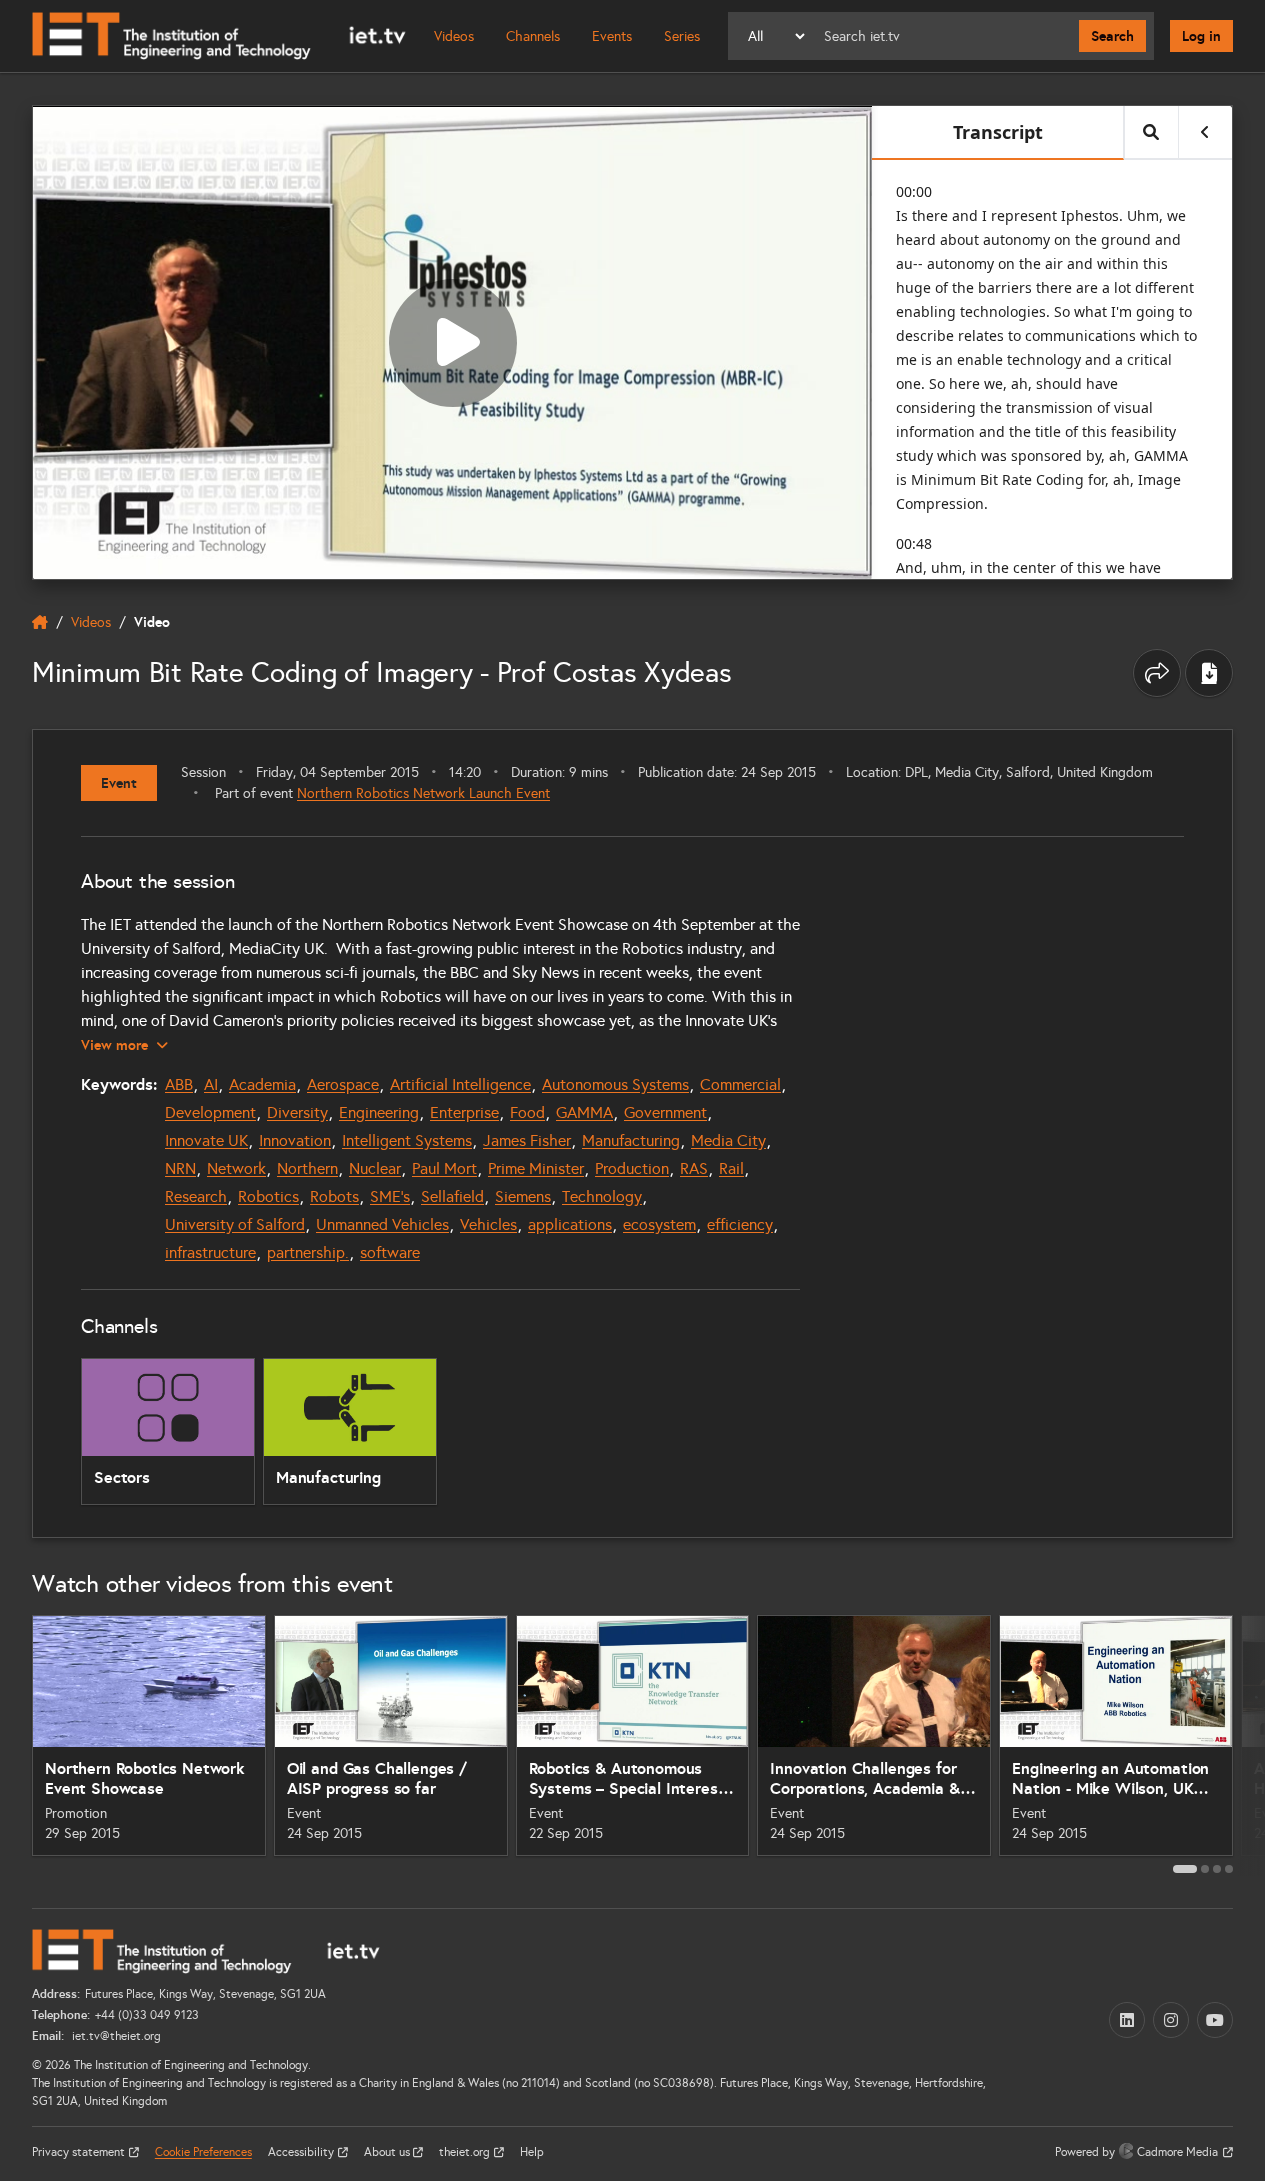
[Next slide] (1249, 1744)
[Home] (219, 36)
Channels (533, 36)
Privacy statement (80, 2152)
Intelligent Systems (407, 1140)
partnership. (308, 1252)
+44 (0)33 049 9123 (147, 2015)
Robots (334, 1196)
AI (211, 1084)
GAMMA (584, 1112)
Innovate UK (206, 1140)
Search (1112, 36)
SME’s (390, 1196)
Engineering (379, 1112)
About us (388, 2152)
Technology (602, 1196)
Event (119, 783)
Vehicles (488, 1224)
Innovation (295, 1140)
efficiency (740, 1224)
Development (210, 1112)
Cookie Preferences (203, 2152)
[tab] (1185, 1869)
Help (532, 2152)
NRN (180, 1168)
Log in (1201, 36)
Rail (731, 1168)
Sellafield (452, 1196)
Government (665, 1112)
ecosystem (659, 1224)
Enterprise (464, 1112)
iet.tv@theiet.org (115, 2036)
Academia (262, 1084)
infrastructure (210, 1252)
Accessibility (302, 2152)
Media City (728, 1140)
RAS (694, 1168)
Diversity (297, 1112)
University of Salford (235, 1224)
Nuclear (375, 1168)
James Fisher (527, 1140)
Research (196, 1196)
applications (570, 1224)
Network (236, 1168)
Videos (454, 36)
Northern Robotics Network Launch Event (423, 793)
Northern (307, 1168)
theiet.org (466, 2152)
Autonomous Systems (615, 1084)
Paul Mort (444, 1168)
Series (682, 36)
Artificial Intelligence (460, 1084)
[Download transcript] (1209, 673)
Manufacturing (631, 1140)
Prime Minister (536, 1168)
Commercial (740, 1084)
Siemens (523, 1196)
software (390, 1252)
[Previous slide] (16, 1744)
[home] (40, 622)
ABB (179, 1084)
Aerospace (343, 1084)
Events (612, 36)
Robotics (268, 1196)
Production (632, 1168)
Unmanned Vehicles (382, 1224)
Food (527, 1112)
